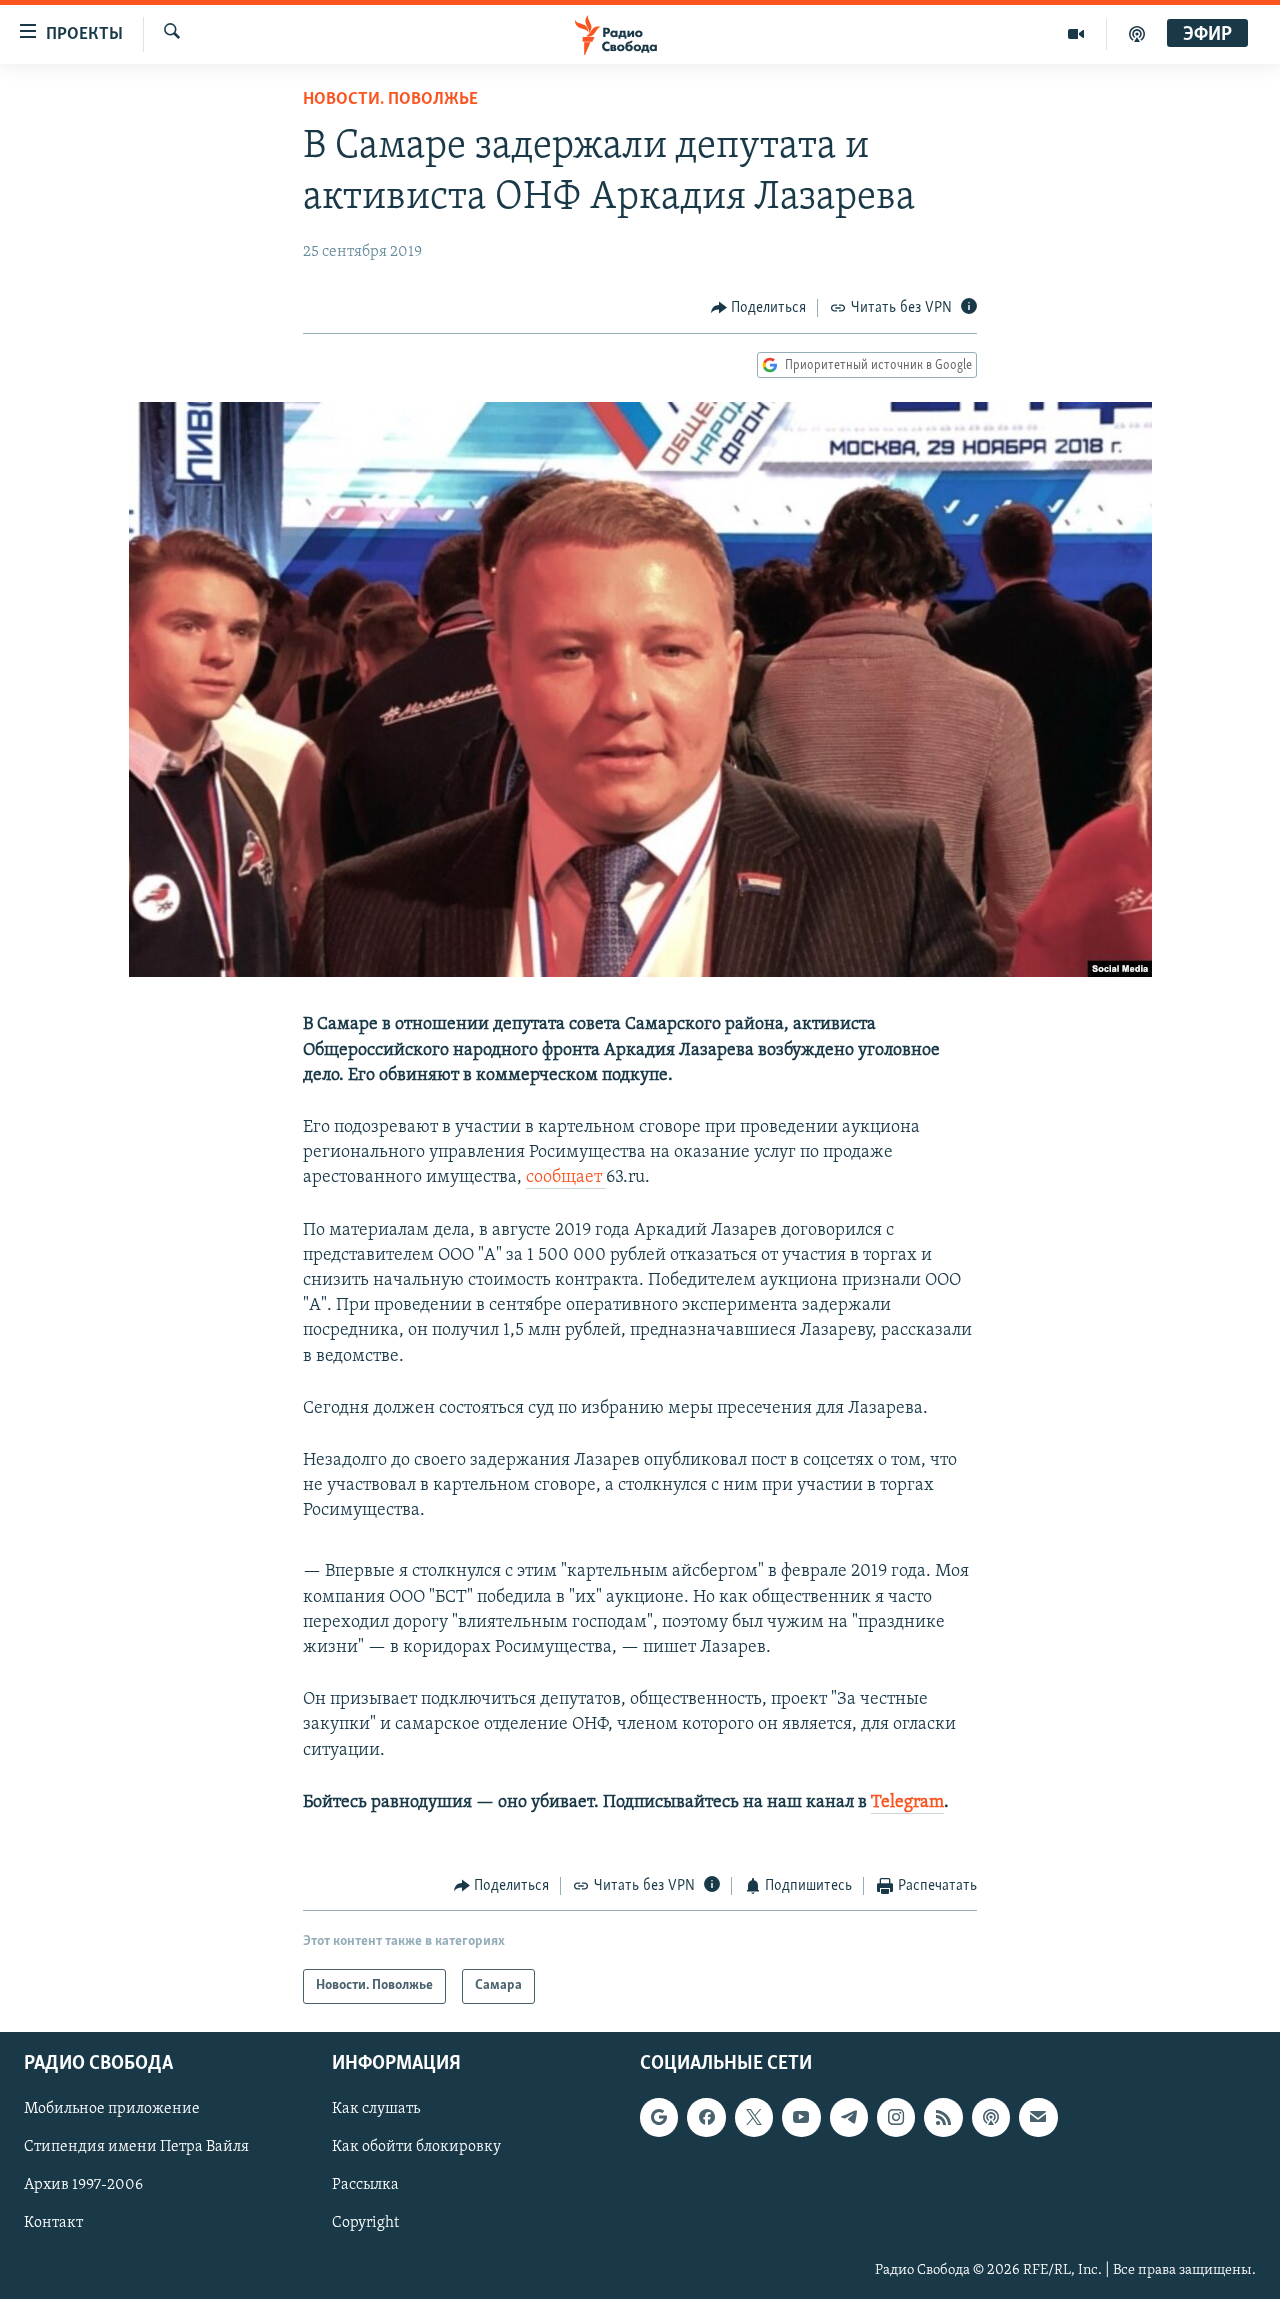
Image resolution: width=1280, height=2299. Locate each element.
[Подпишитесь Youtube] (801, 2117)
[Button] (759, 308)
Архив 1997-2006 (83, 2185)
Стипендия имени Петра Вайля (136, 2147)
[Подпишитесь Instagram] (896, 2117)
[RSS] (943, 2117)
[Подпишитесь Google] (659, 2117)
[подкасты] (1137, 34)
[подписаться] (1038, 2117)
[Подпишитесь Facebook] (706, 2117)
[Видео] (1076, 34)
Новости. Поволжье (390, 100)
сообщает (566, 1178)
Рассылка (365, 2185)
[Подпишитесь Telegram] (849, 2117)
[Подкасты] (991, 2117)
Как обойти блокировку (416, 2147)
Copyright (365, 2223)
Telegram (907, 1803)
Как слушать (376, 2109)
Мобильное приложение (112, 2109)
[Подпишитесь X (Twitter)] (754, 2117)
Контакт (53, 2223)
